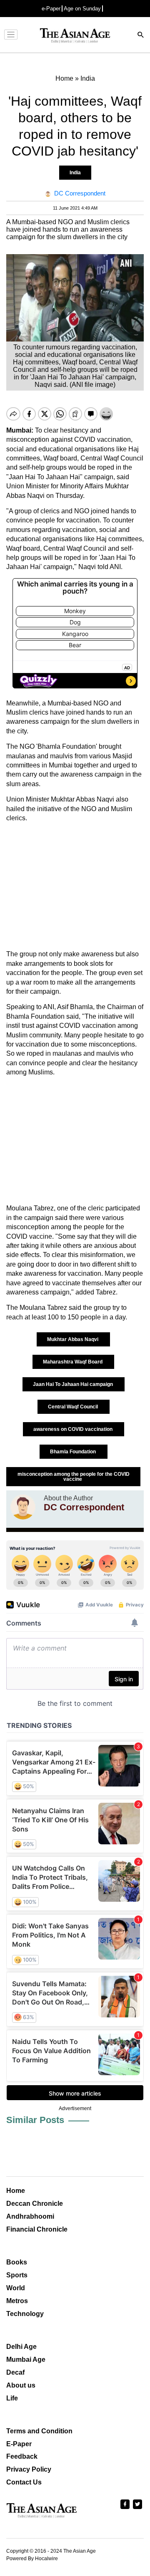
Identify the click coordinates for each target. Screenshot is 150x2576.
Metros (17, 2301)
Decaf (15, 2372)
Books (17, 2262)
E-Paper (19, 2444)
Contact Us (24, 2482)
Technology (25, 2314)
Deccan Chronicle (35, 2204)
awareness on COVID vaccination (74, 1429)
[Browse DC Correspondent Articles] (23, 1507)
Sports (17, 2275)
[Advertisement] (75, 886)
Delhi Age (21, 2347)
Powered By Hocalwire (32, 2559)
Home (16, 2191)
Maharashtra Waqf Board (73, 1362)
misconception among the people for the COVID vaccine (74, 1477)
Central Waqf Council (74, 1407)
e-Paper (51, 9)
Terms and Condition (39, 2431)
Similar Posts (35, 2120)
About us (21, 2385)
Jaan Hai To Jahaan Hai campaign (74, 1384)
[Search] (141, 36)
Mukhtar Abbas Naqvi (73, 1339)
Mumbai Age (26, 2359)
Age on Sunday (82, 9)
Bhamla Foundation (74, 1452)
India (75, 173)
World (16, 2288)
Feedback (22, 2456)
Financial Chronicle (37, 2229)
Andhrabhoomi (30, 2216)
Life (12, 2398)
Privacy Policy (29, 2469)
